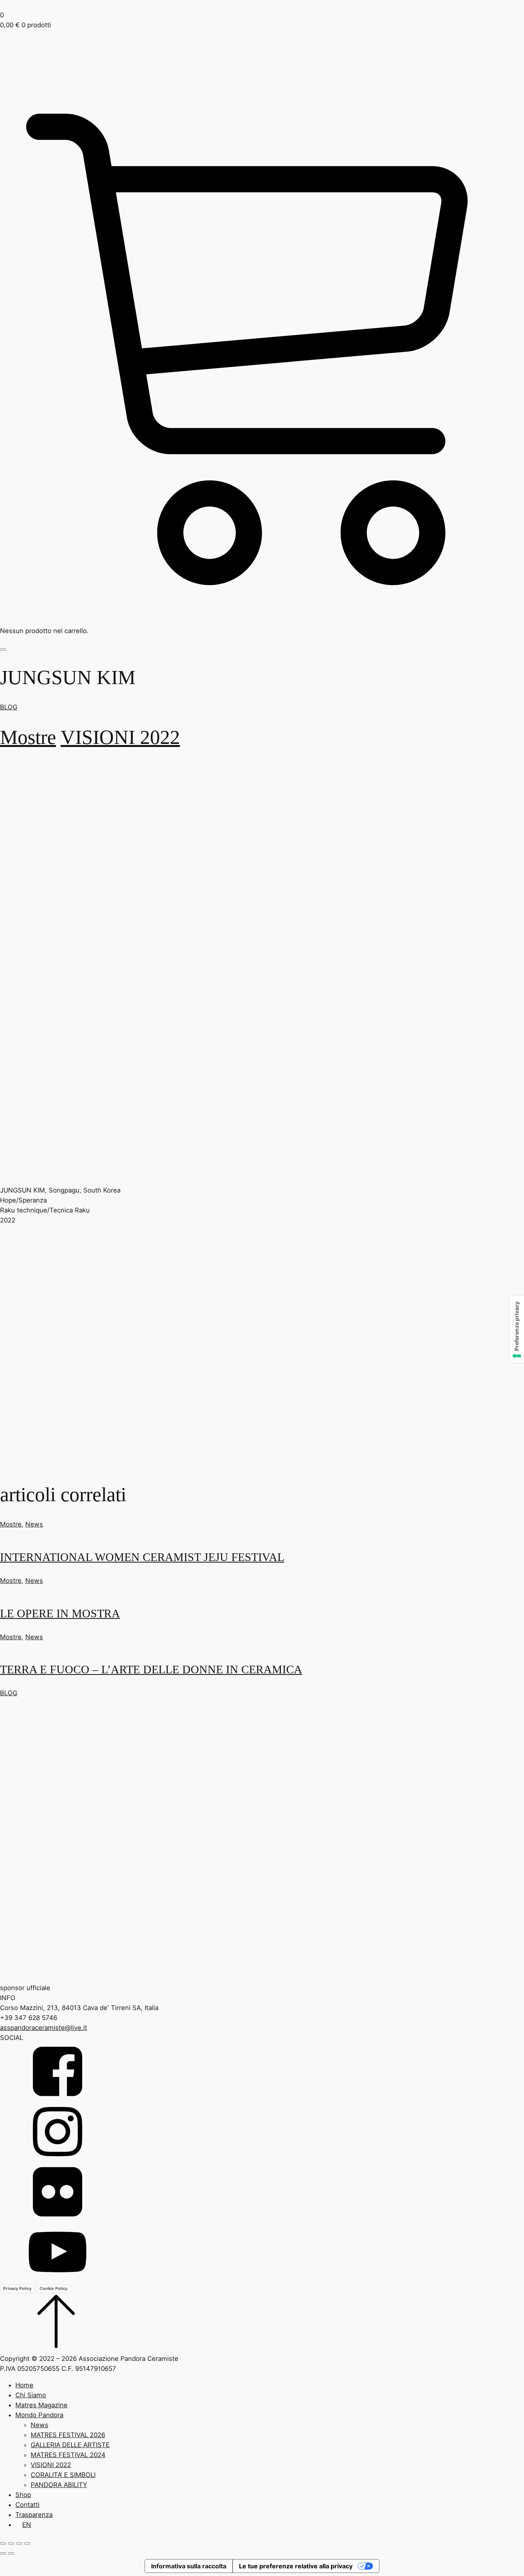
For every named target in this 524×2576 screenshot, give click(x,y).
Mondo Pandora (39, 2415)
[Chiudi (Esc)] (27, 2543)
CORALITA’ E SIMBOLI (63, 2475)
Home (24, 2385)
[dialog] (262, 2455)
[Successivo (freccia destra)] (11, 2553)
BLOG (9, 707)
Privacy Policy (17, 2288)
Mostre (28, 737)
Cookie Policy (54, 2288)
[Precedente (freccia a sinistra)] (3, 2553)
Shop (23, 2495)
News (34, 1524)
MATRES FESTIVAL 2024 (68, 2455)
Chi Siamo (31, 2395)
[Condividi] (19, 2543)
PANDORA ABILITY (59, 2485)
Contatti (27, 2505)
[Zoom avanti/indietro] (3, 2543)
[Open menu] (3, 650)
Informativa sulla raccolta (189, 2566)
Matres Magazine (41, 2405)
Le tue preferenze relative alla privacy (296, 2566)
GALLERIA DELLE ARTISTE (70, 2445)
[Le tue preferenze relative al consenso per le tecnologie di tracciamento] (517, 1329)
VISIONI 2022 (120, 737)
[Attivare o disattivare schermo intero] (11, 2543)
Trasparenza (34, 2515)
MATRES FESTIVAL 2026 (68, 2435)
